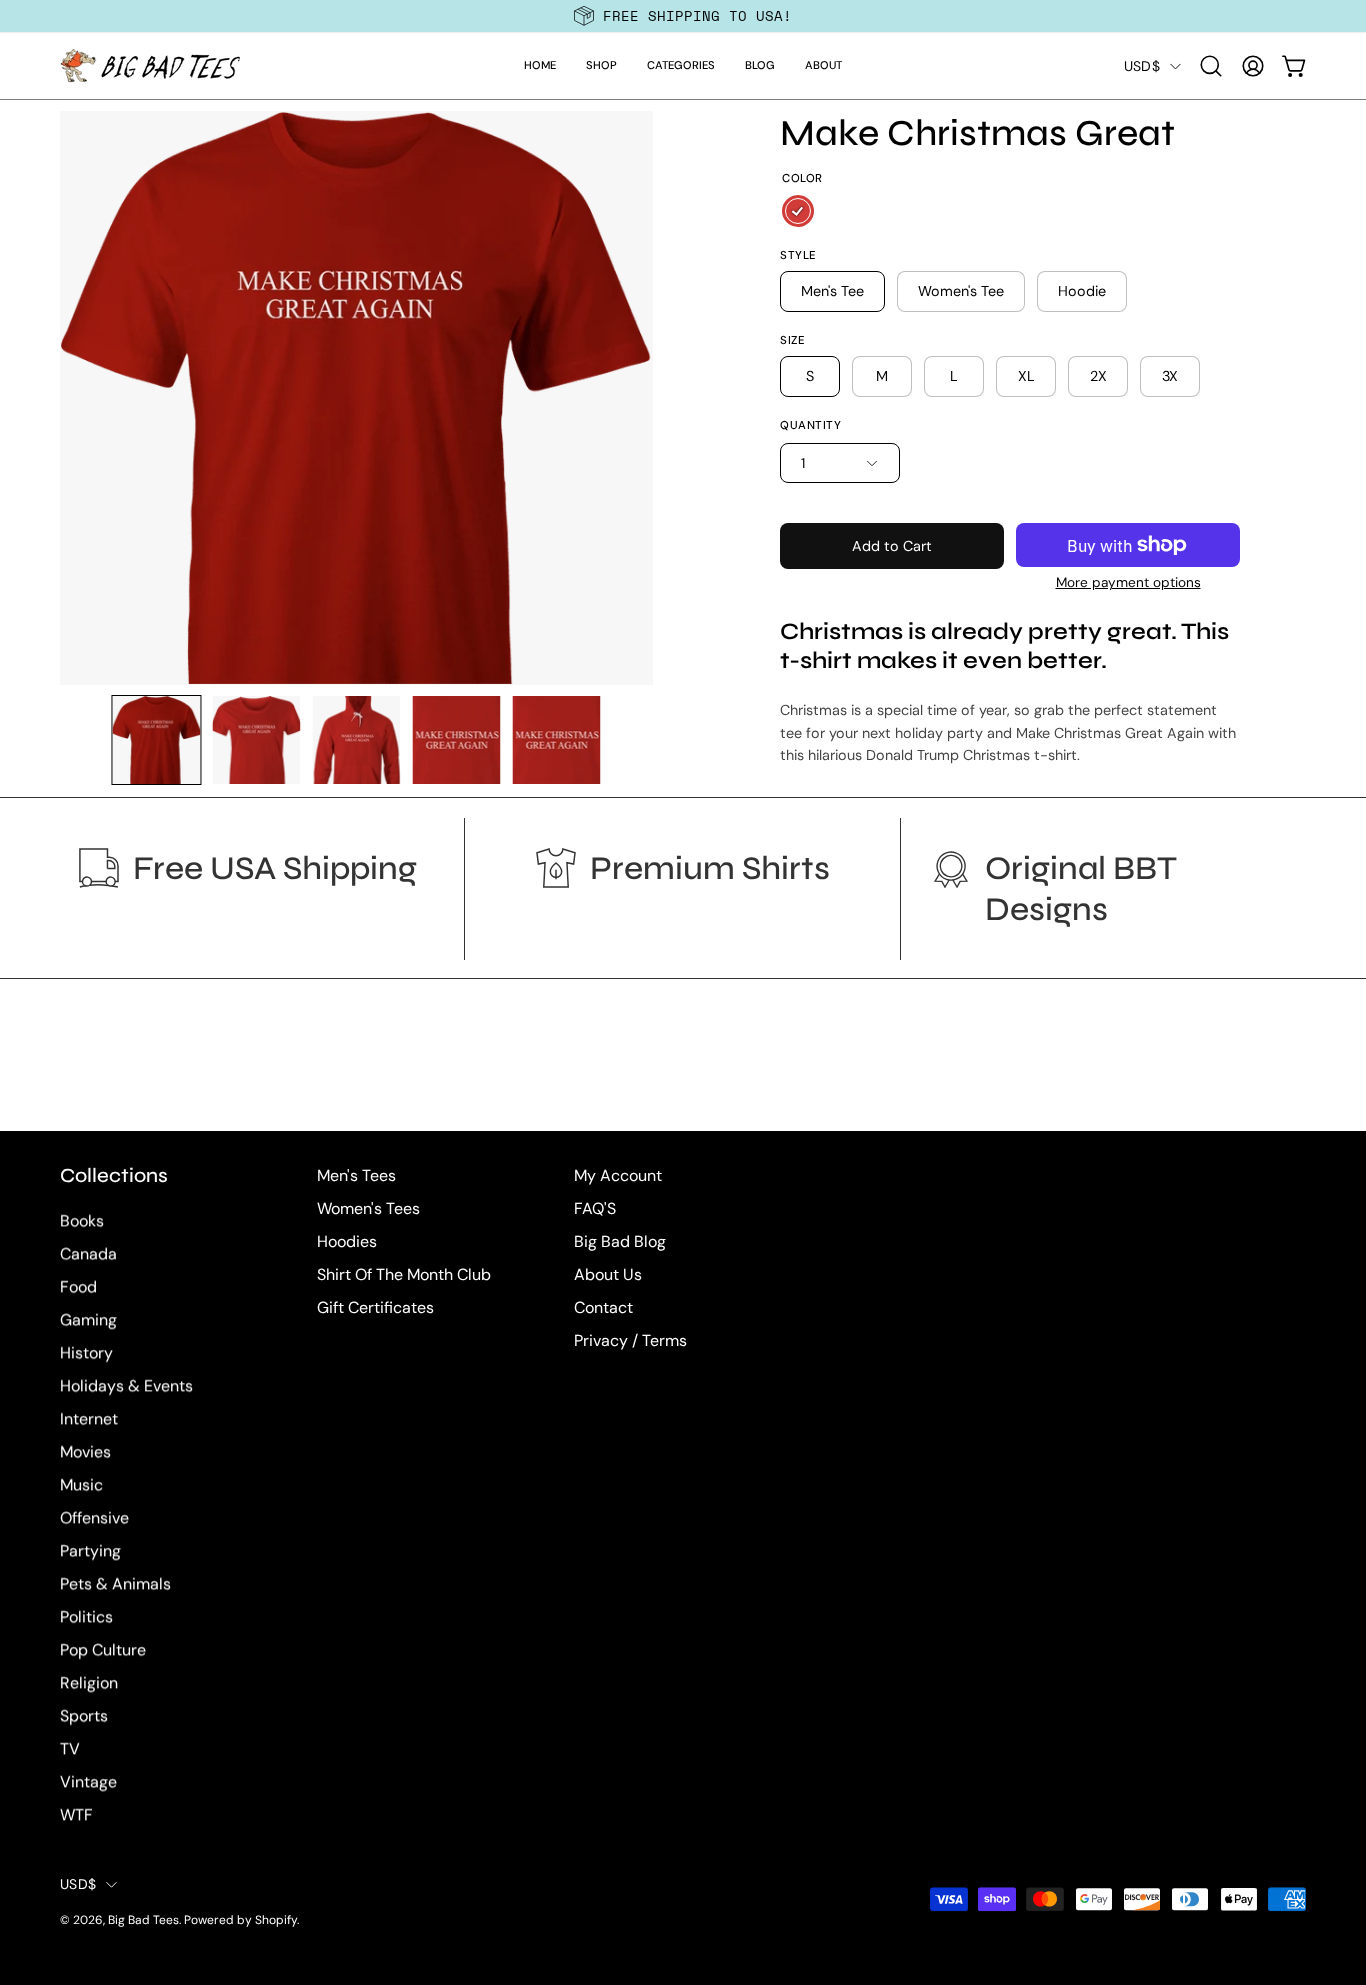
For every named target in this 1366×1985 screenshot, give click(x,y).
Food (78, 1287)
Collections (114, 1175)
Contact (603, 1307)
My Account (618, 1175)
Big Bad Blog (620, 1241)
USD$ (1142, 66)
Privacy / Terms (630, 1340)
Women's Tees (368, 1208)
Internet (89, 1419)
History (86, 1353)
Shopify (276, 1921)
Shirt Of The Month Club (404, 1274)
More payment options (1127, 582)
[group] (683, 16)
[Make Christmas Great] (156, 740)
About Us (608, 1274)
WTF (76, 1815)
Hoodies (347, 1241)
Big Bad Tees (143, 1921)
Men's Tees (356, 1175)
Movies (85, 1452)
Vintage (88, 1782)
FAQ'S (595, 1208)
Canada (88, 1254)
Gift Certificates (375, 1307)
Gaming (88, 1320)
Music (81, 1485)
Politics (86, 1617)
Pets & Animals (115, 1584)
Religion (89, 1683)
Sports (84, 1716)
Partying (90, 1551)
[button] (601, 66)
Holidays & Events (126, 1386)
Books (82, 1221)
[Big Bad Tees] (150, 66)
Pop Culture (103, 1650)
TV (70, 1749)
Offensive (94, 1518)
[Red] (798, 211)
